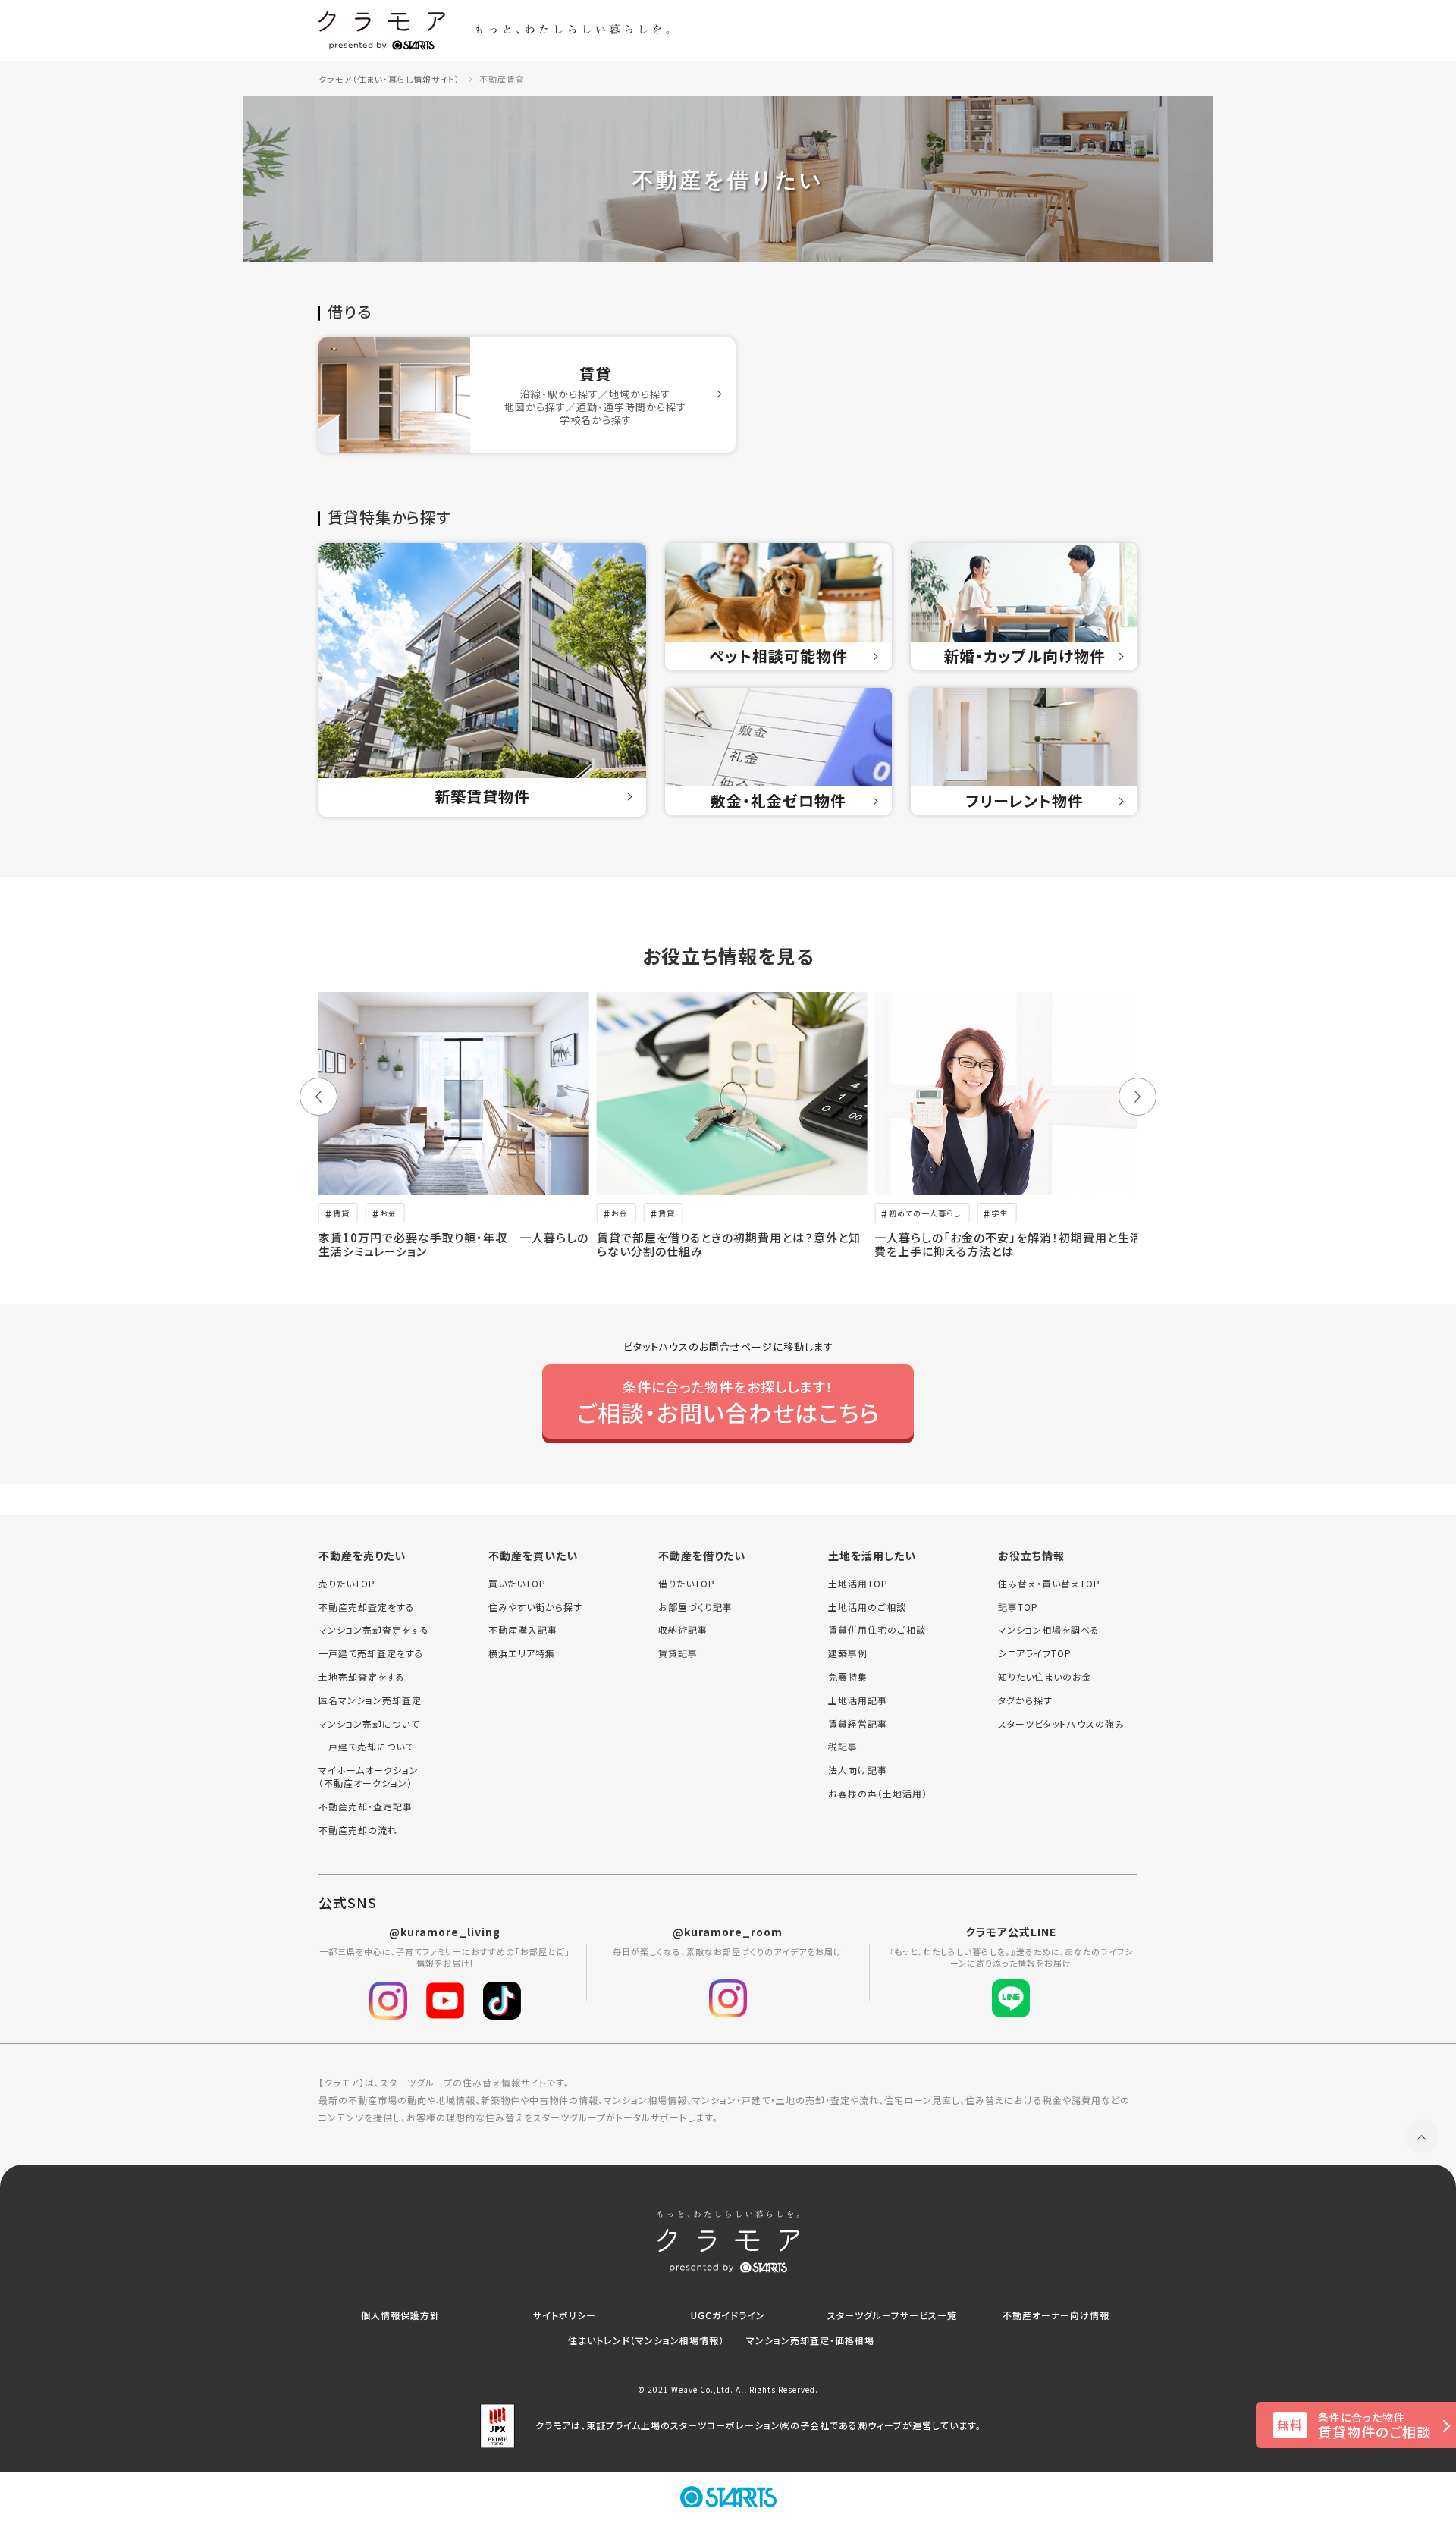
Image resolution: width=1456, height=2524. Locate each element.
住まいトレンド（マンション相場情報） (646, 2340)
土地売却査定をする (362, 1677)
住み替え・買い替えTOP (1049, 1584)
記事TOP (1018, 1607)
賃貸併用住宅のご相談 (877, 1630)
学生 (999, 1213)
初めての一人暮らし (925, 1213)
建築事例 (848, 1653)
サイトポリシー (565, 2315)
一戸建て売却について (366, 1747)
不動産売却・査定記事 (366, 1807)
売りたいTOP (347, 1584)
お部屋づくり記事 (695, 1607)
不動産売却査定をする (367, 1607)
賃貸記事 (678, 1653)
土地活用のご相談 (867, 1607)
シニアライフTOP (1035, 1653)
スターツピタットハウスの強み (1061, 1724)
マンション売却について (369, 1724)
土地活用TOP (858, 1584)
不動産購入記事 (523, 1630)
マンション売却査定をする (374, 1630)
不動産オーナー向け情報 (1056, 2315)
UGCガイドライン (728, 2315)
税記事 (843, 1747)
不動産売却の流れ (358, 1830)
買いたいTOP (517, 1584)
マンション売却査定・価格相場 (810, 2340)
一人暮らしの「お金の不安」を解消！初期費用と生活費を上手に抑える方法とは (1008, 1244)
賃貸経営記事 (858, 1724)
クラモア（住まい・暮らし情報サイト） (389, 79)
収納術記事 (683, 1630)
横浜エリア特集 (522, 1653)
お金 (388, 1213)
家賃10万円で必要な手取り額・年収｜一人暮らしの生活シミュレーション (453, 1244)
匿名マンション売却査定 (370, 1700)
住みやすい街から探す (535, 1607)
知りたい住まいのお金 (1045, 1677)
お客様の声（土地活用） (878, 1794)
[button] (318, 1097)
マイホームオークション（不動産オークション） (369, 1777)
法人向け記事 (858, 1770)
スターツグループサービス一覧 (892, 2315)
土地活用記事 (858, 1700)
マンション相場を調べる (1049, 1630)
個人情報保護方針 (400, 2315)
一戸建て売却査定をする (371, 1653)
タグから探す (1025, 1700)
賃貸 (341, 1213)
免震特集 (848, 1677)
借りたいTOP (687, 1584)
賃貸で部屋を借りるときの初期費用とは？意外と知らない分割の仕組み (729, 1244)
